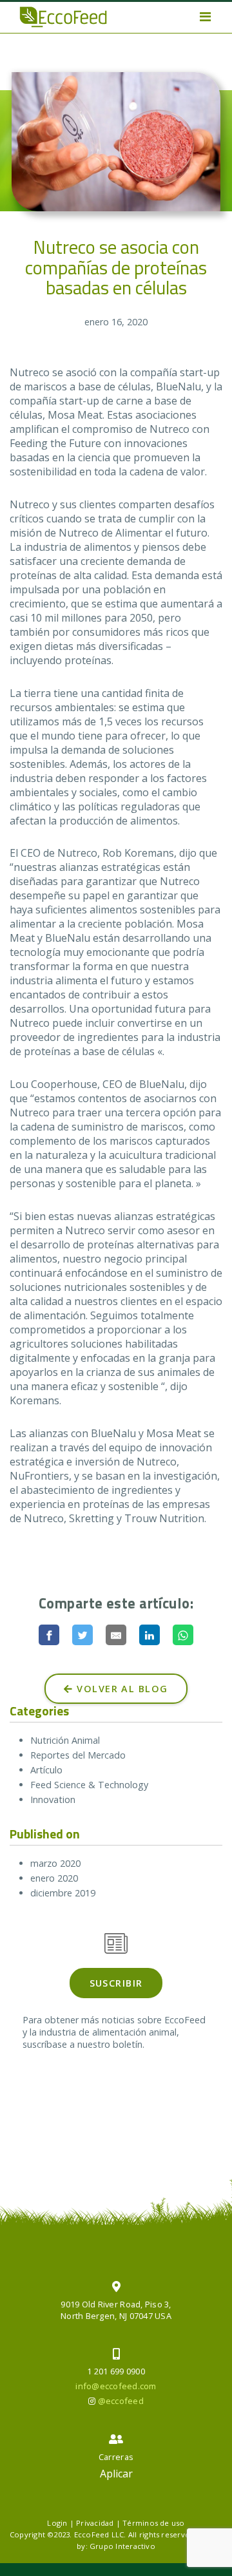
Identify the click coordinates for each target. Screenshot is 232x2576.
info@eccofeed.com (116, 2386)
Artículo (46, 1770)
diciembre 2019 (63, 1893)
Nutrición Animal (65, 1740)
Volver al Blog (121, 1689)
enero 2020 (54, 1878)
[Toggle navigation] (205, 17)
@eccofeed (121, 2401)
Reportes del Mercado (78, 1755)
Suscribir (116, 1983)
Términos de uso (153, 2523)
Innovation (53, 1799)
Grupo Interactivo (122, 2546)
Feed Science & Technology (89, 1785)
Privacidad (95, 2523)
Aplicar (116, 2474)
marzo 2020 (55, 1863)
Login (57, 2523)
